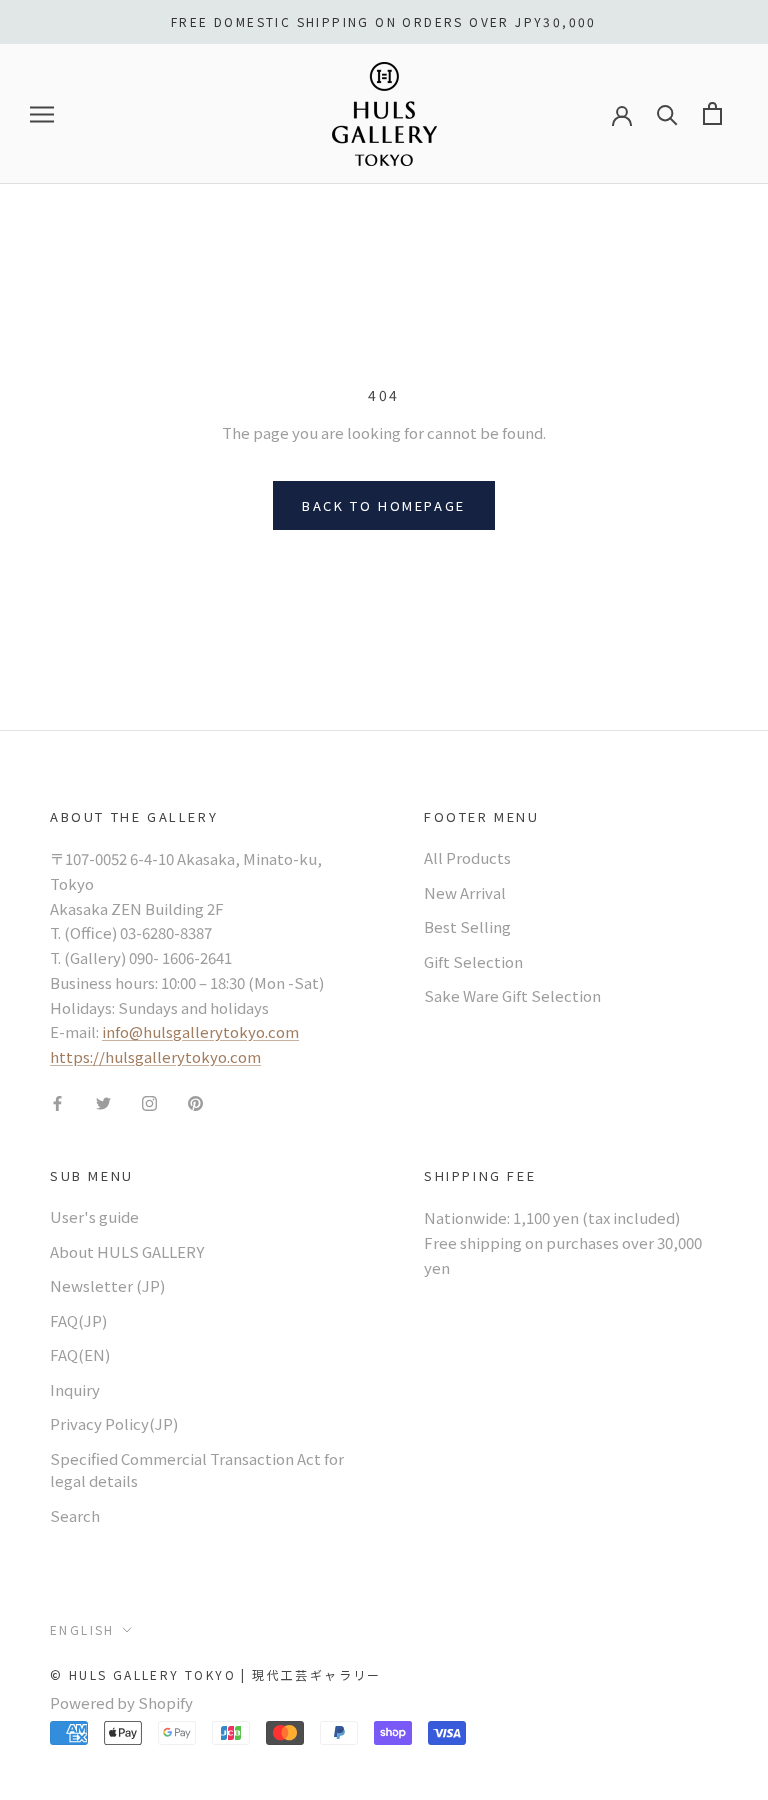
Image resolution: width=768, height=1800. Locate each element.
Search (75, 1515)
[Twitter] (103, 1102)
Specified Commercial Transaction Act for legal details (197, 1470)
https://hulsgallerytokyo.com (155, 1056)
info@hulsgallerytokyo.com (200, 1031)
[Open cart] (712, 113)
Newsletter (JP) (107, 1285)
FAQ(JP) (78, 1320)
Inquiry (75, 1389)
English (82, 1629)
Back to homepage (384, 505)
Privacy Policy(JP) (114, 1423)
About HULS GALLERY (127, 1251)
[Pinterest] (195, 1102)
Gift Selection (473, 961)
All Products (467, 857)
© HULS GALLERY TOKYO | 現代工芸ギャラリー (216, 1674)
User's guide (94, 1216)
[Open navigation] (42, 114)
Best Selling (467, 926)
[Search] (667, 113)
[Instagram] (149, 1102)
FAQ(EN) (80, 1354)
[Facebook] (57, 1102)
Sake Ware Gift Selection (512, 995)
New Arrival (465, 892)
